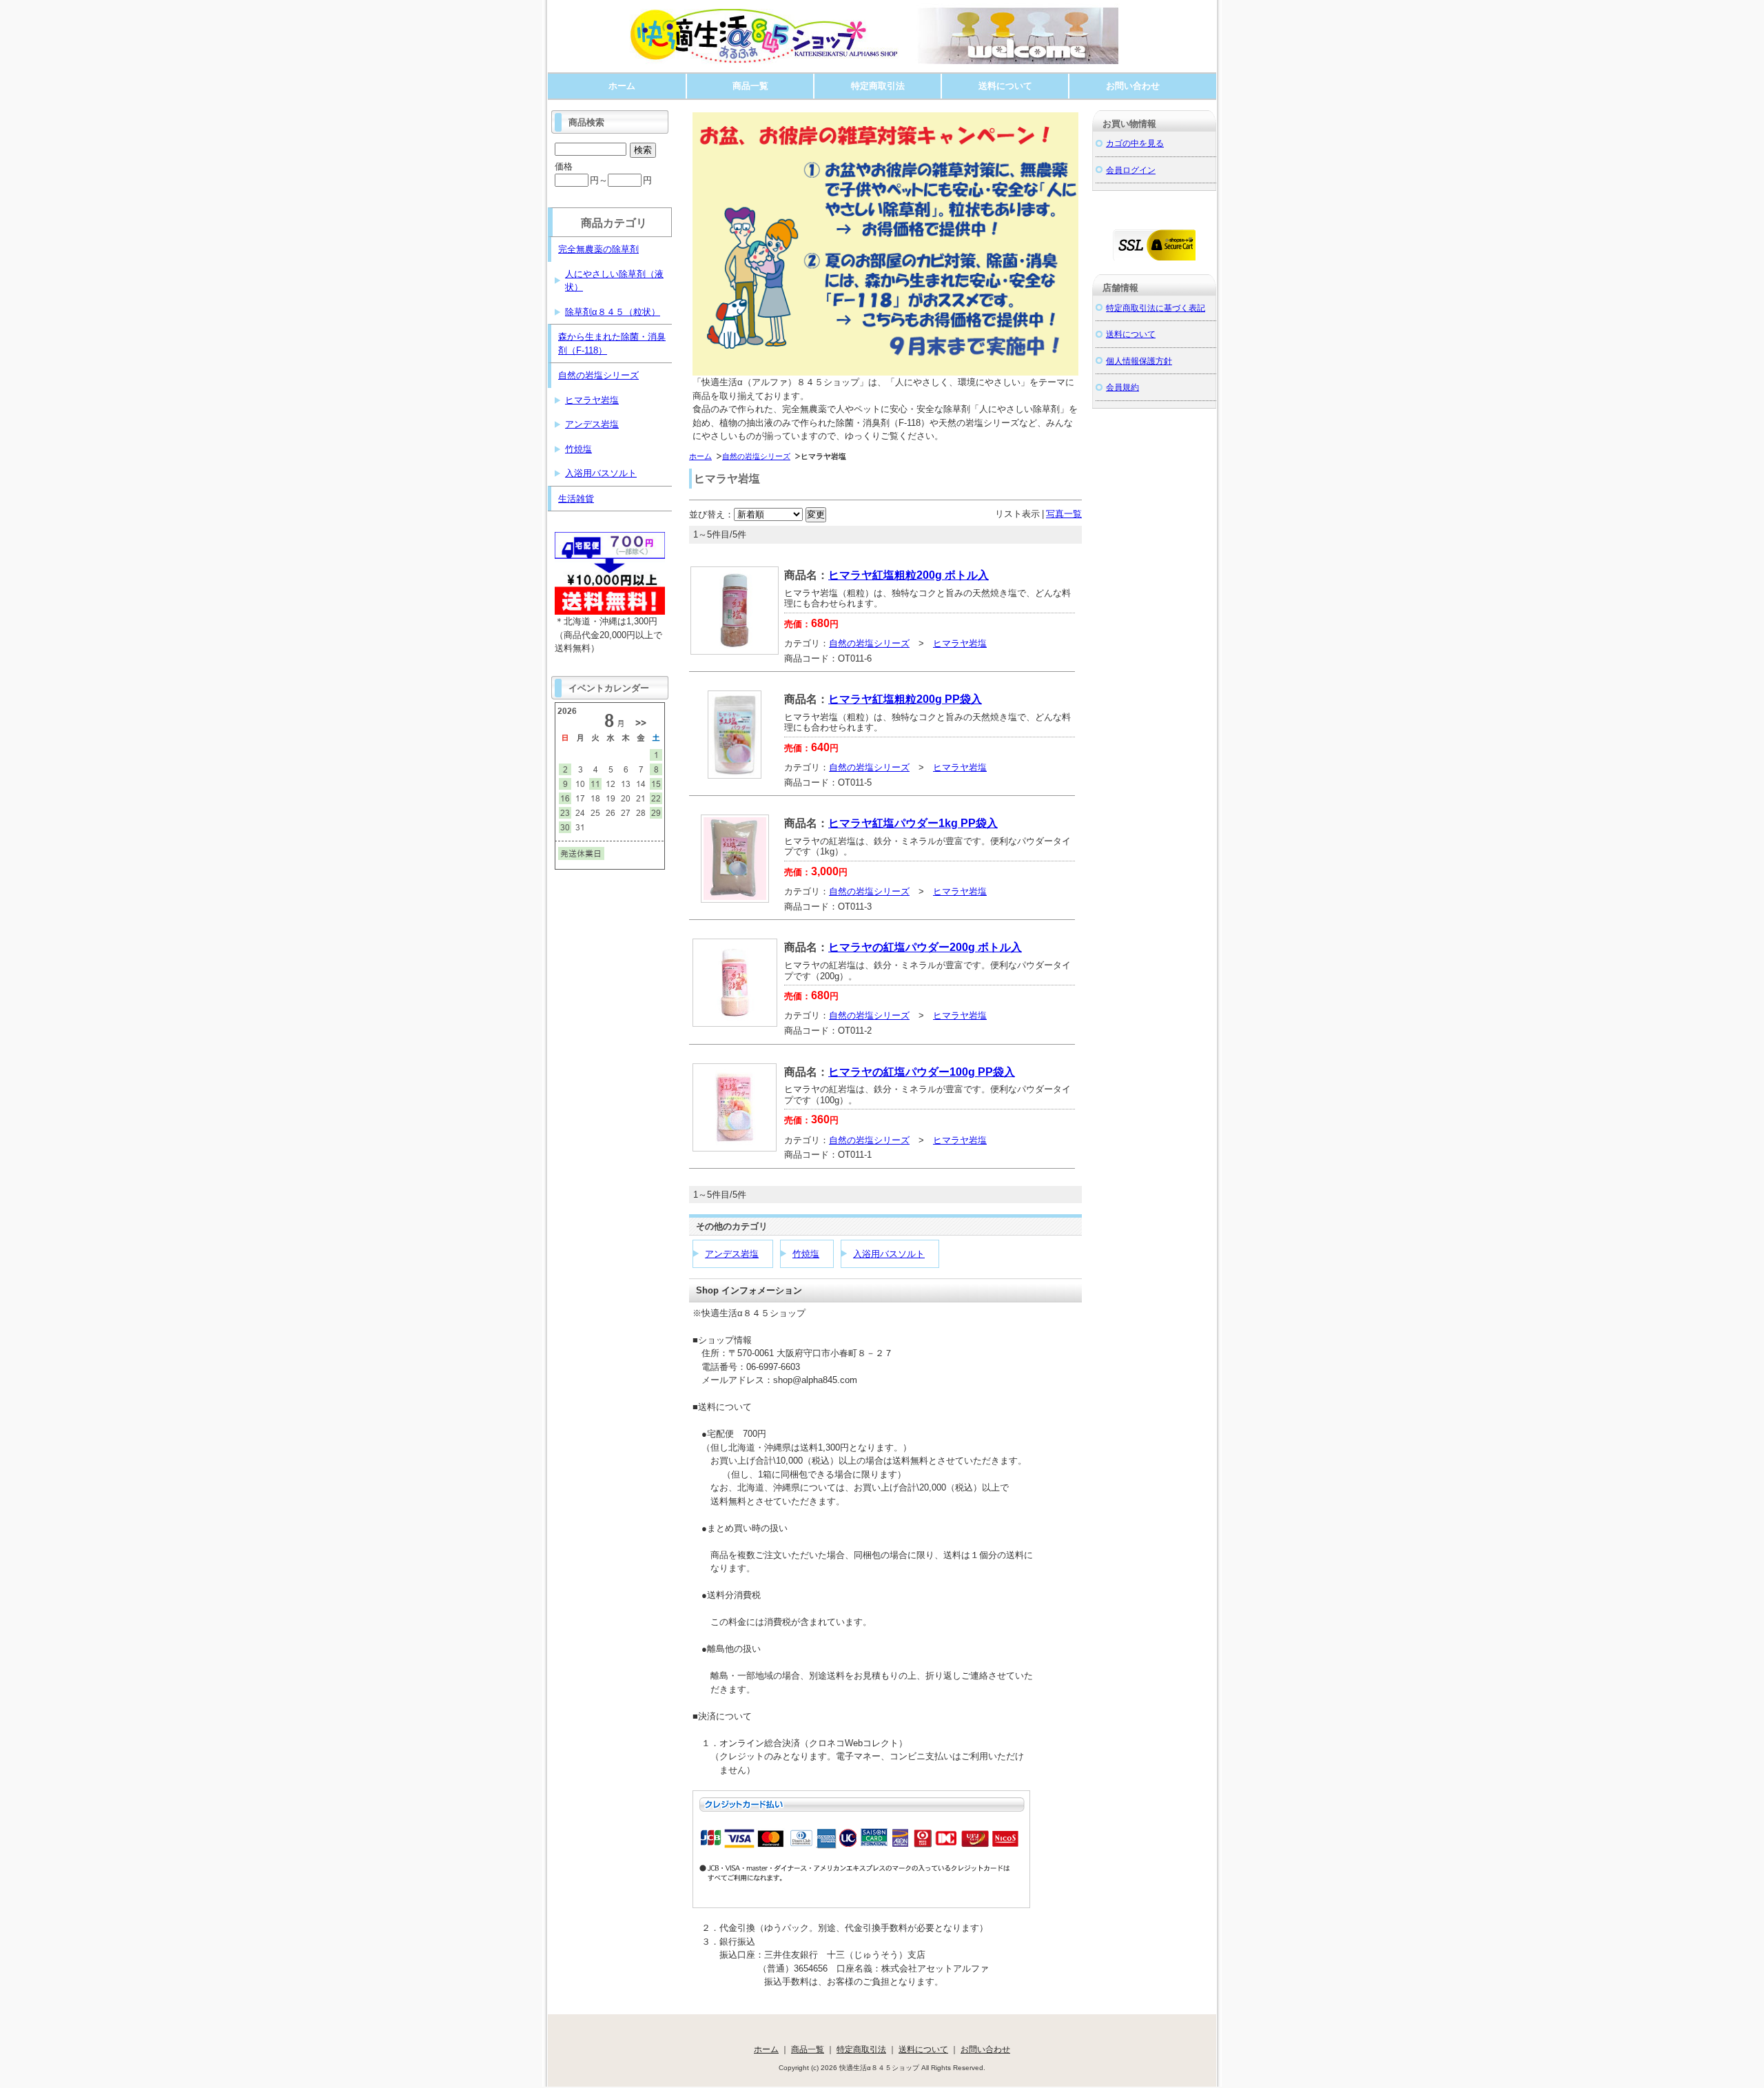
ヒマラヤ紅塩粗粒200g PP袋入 (905, 699)
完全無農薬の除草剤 (598, 249)
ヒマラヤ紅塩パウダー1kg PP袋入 (913, 823)
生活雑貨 (576, 499)
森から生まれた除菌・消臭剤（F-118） (612, 344)
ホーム (622, 86)
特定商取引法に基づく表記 (1156, 308)
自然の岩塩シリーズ (756, 456)
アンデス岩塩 (732, 1254)
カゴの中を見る (1135, 143)
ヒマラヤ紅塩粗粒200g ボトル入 (909, 575)
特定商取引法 (878, 86)
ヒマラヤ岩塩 (960, 643)
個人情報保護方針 (1139, 361)
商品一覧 (750, 86)
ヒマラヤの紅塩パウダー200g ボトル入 (925, 947)
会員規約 (1122, 387)
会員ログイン (1131, 170)
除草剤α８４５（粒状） (613, 312)
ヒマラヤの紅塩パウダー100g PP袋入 (922, 1072)
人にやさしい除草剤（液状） (614, 281)
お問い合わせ (1133, 86)
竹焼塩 (806, 1254)
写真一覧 (1064, 514)
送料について (1005, 86)
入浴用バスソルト (889, 1254)
